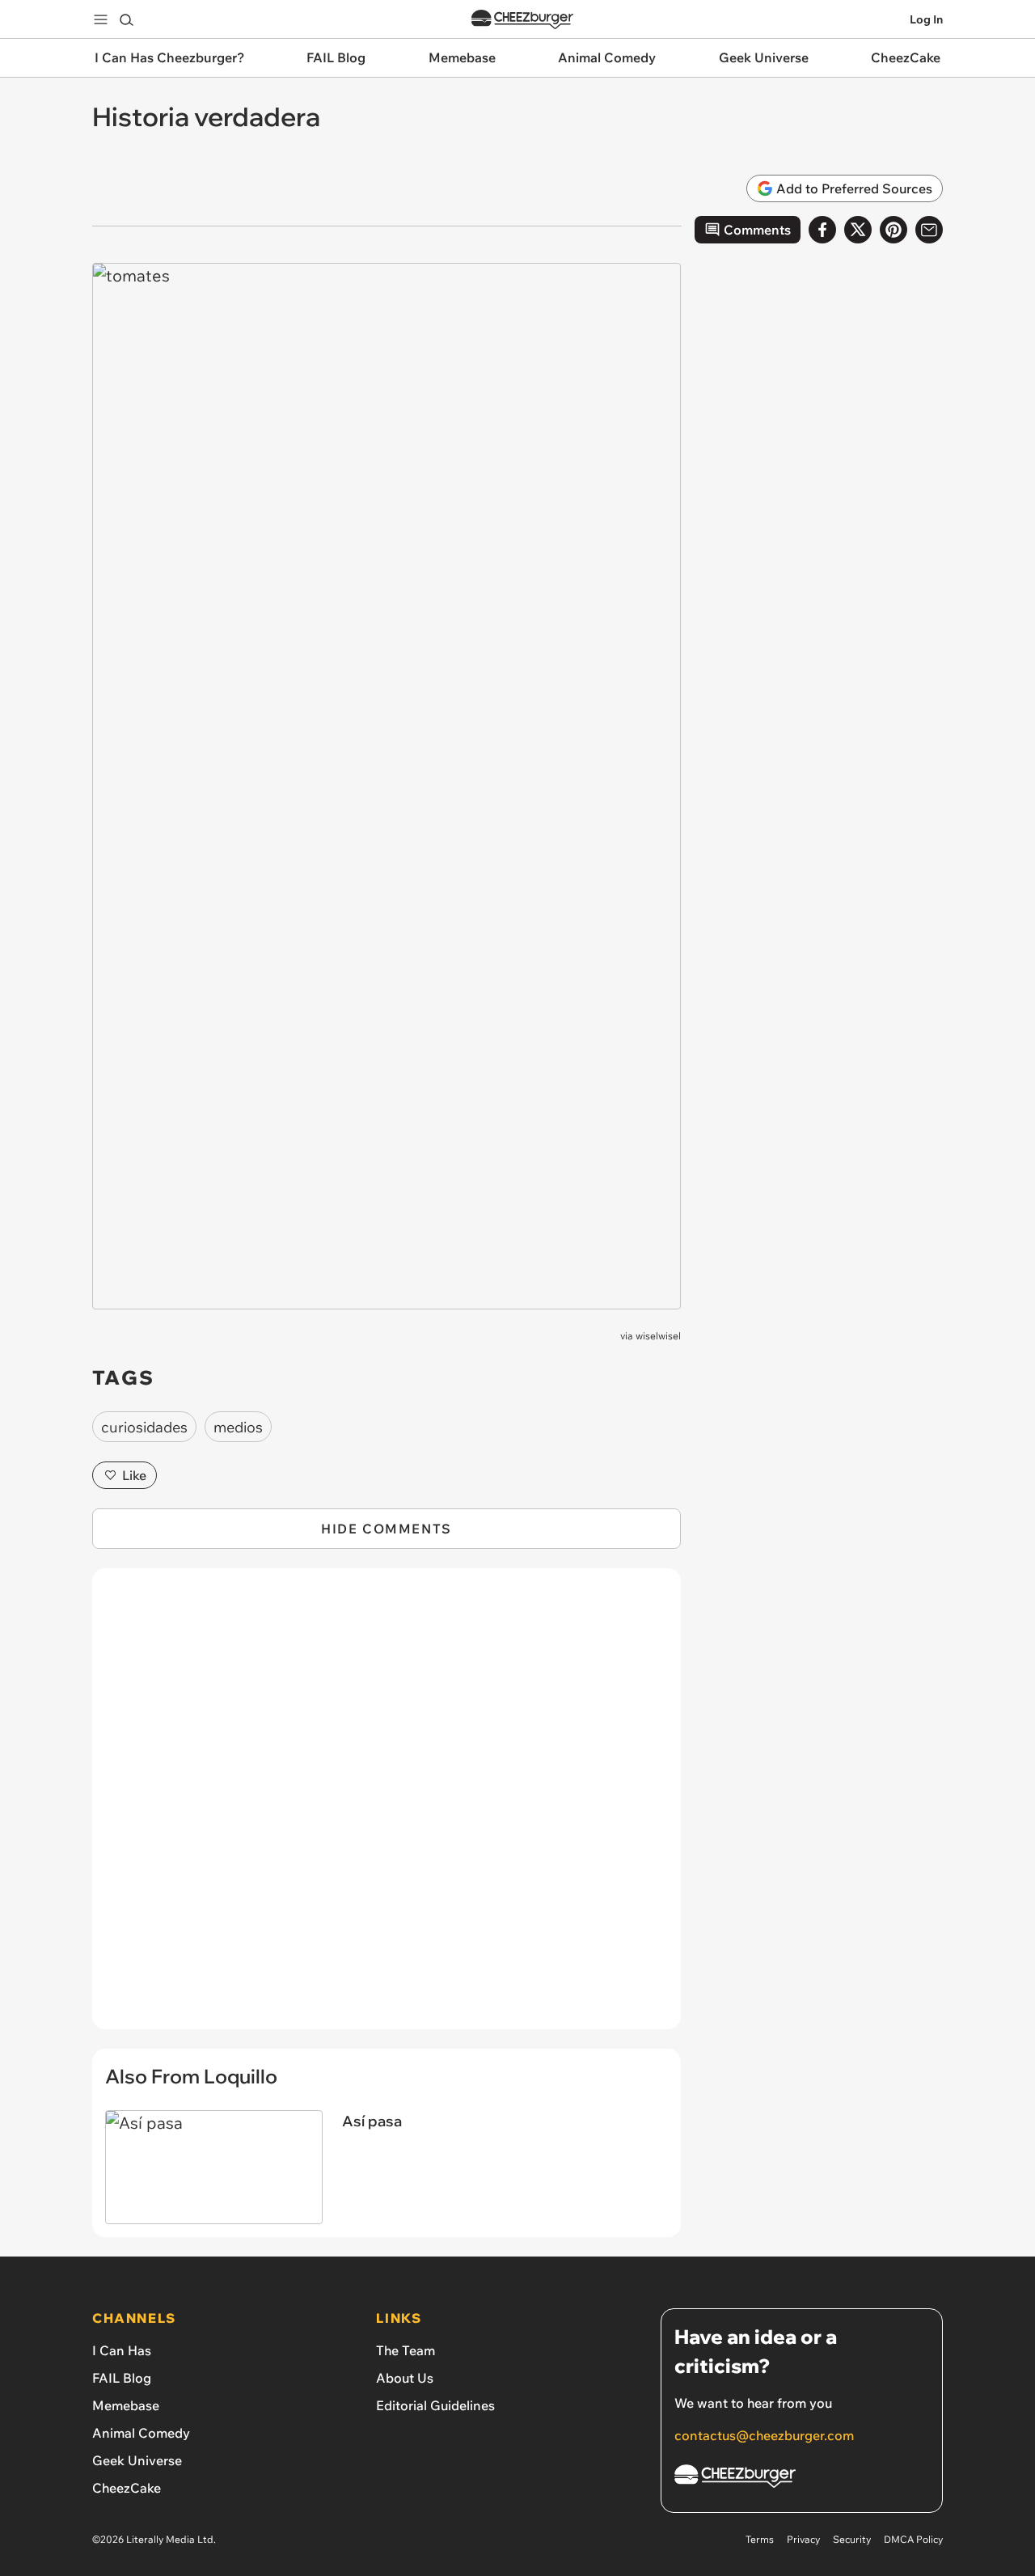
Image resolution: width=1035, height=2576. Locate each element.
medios (238, 1427)
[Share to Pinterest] (893, 230)
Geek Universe (137, 2460)
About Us (405, 2378)
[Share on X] (858, 230)
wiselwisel (658, 1336)
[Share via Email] (929, 230)
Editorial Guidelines (435, 2405)
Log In (926, 19)
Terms (760, 2539)
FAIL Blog (122, 2378)
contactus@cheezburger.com (764, 2435)
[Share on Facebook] (822, 230)
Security (852, 2539)
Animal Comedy (141, 2433)
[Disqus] (387, 1808)
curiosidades (144, 1427)
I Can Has (122, 2350)
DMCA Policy (913, 2539)
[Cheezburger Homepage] (522, 20)
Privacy (803, 2539)
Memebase (126, 2405)
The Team (406, 2350)
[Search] (126, 19)
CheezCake (127, 2488)
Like (134, 1475)
